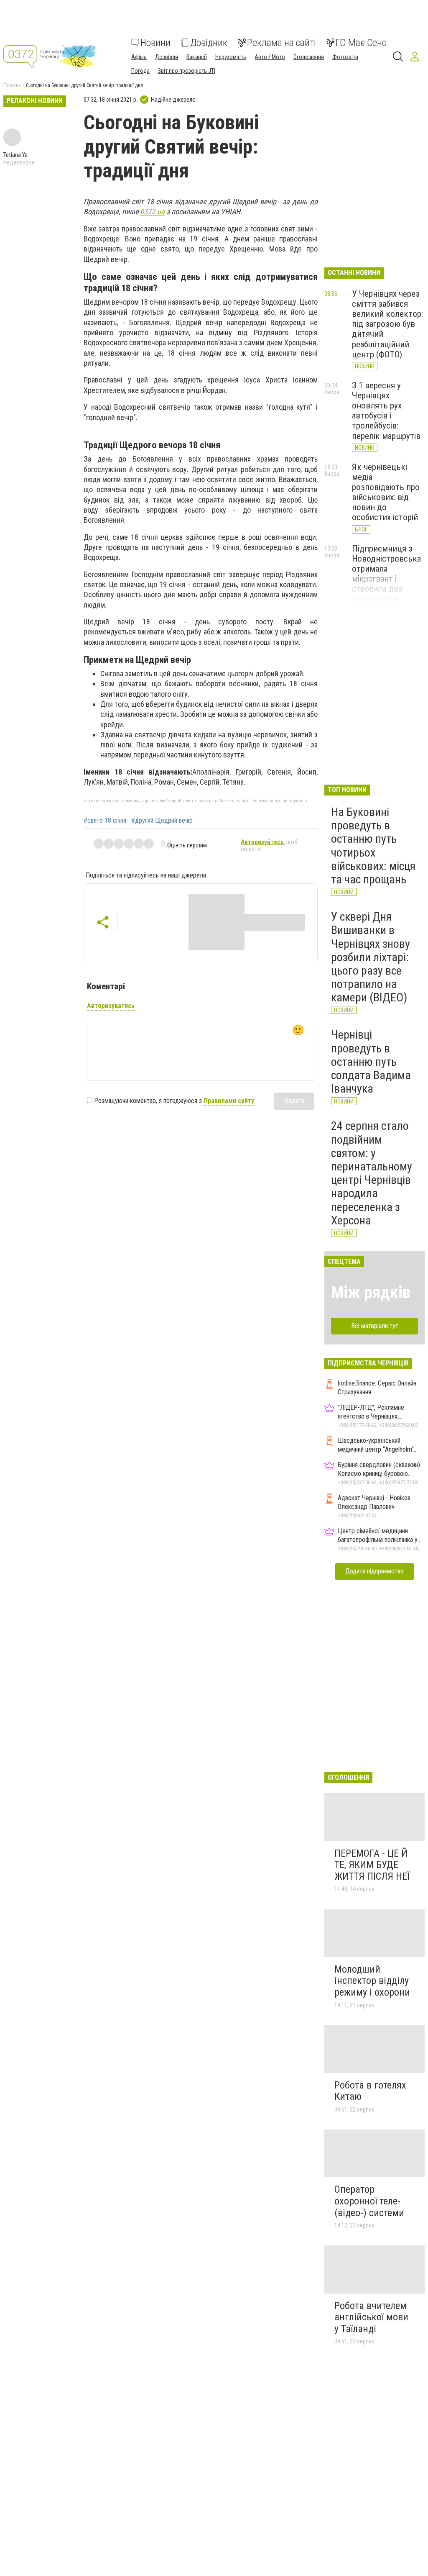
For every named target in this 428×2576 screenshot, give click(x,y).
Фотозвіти (345, 57)
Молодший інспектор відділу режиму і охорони (372, 1981)
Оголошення (309, 57)
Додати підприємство (374, 1571)
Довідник (209, 43)
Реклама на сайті (282, 43)
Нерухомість (231, 57)
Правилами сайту (229, 1101)
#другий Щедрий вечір (162, 821)
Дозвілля (167, 57)
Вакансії (197, 57)
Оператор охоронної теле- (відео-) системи (369, 2201)
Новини (155, 43)
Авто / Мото (270, 57)
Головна (12, 85)
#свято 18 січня (105, 821)
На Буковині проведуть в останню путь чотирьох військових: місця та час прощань (373, 846)
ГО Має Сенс (361, 43)
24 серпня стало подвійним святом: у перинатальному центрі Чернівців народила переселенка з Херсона (372, 1173)
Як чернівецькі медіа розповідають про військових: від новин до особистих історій (386, 492)
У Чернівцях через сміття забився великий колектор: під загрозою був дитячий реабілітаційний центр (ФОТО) (387, 324)
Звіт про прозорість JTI (187, 71)
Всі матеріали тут (375, 1326)
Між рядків (371, 1292)
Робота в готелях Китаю (370, 2091)
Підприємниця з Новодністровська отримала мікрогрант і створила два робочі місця (386, 574)
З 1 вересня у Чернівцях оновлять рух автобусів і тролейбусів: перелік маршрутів (386, 411)
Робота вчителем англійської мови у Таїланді (371, 2317)
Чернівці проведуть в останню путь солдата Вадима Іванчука (371, 1062)
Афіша (139, 57)
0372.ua (152, 212)
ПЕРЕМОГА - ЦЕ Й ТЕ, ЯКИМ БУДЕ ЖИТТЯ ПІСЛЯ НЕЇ (372, 1865)
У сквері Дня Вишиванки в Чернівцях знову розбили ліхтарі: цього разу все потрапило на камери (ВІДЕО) (371, 957)
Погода (140, 71)
